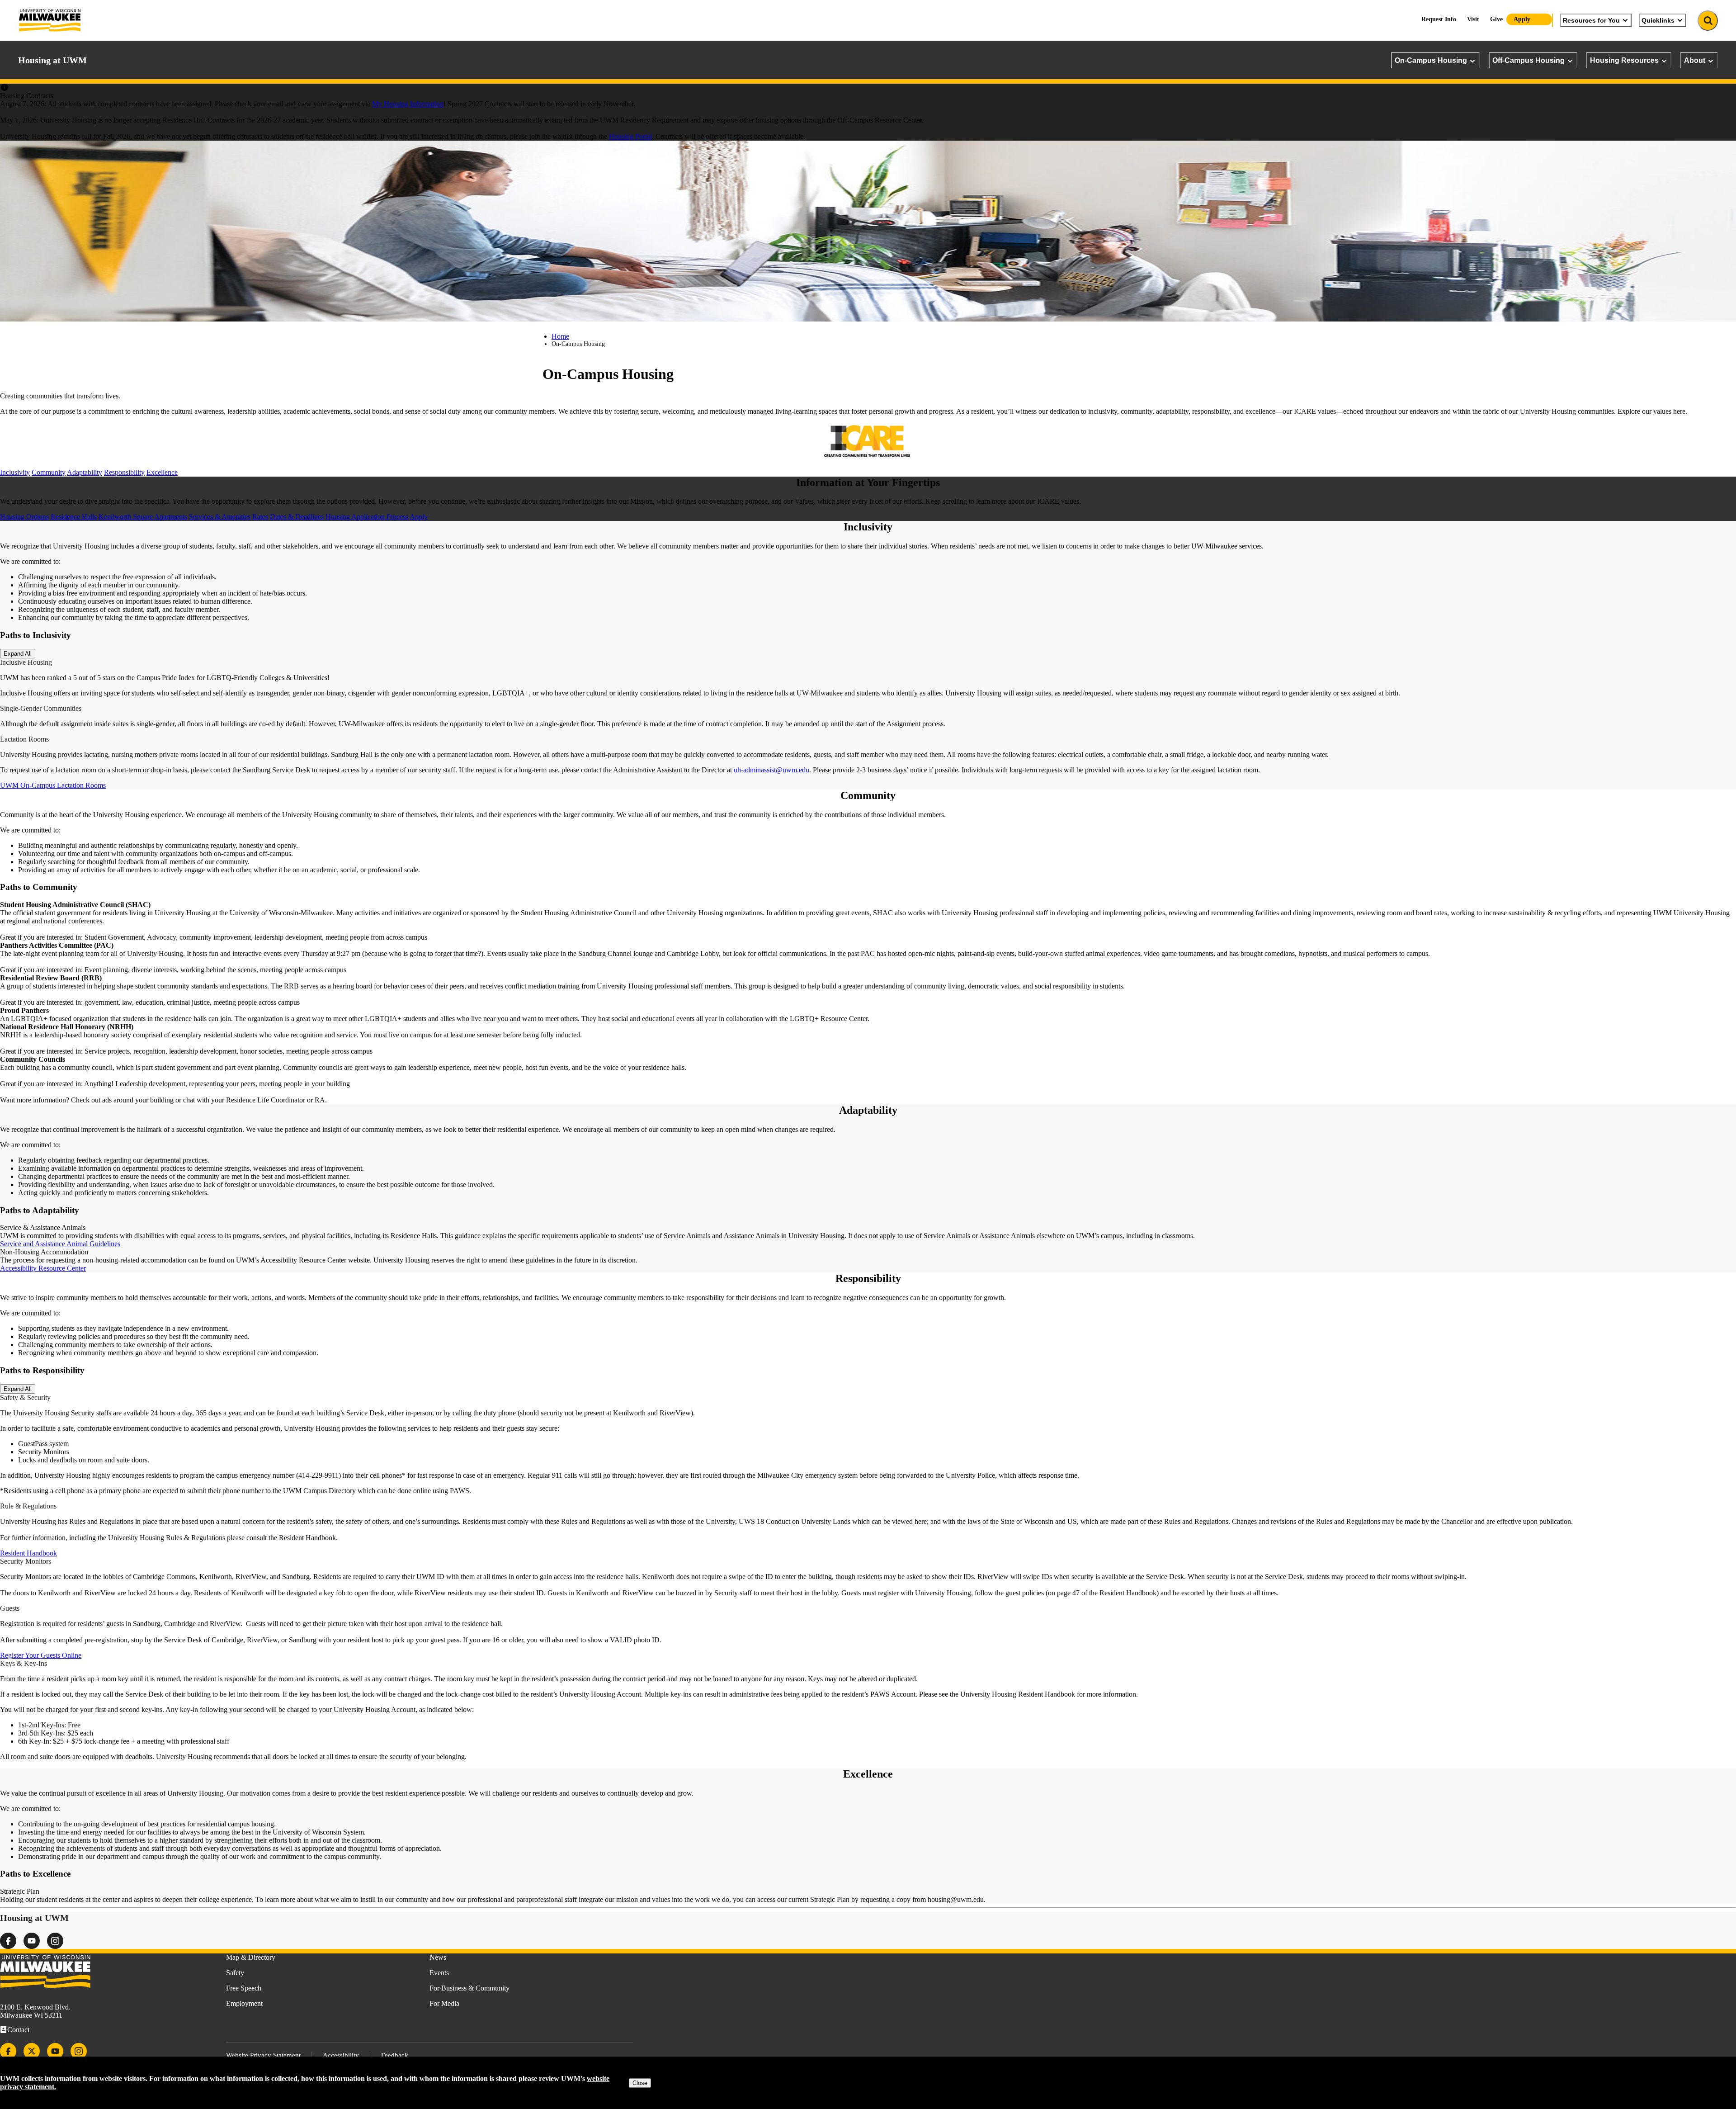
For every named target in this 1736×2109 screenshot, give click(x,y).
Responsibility (124, 472)
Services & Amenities (220, 517)
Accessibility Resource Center (43, 1268)
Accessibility (341, 2055)
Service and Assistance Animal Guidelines (60, 1244)
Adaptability (85, 472)
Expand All (18, 654)
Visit (1473, 19)
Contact (18, 2030)
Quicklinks (1658, 20)
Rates (260, 517)
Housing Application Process (367, 517)
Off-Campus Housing (1528, 60)
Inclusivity (15, 472)
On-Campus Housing (1431, 60)
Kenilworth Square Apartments (143, 517)
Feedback (395, 2055)
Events (439, 1973)
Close (640, 2083)
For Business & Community (469, 1988)
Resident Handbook (28, 1553)
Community (49, 472)
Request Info (1439, 19)
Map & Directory (251, 1957)
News (438, 1957)
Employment (244, 2003)
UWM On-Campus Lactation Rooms (53, 785)
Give (1496, 19)
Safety (235, 1973)
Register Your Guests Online (41, 1655)
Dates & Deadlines (297, 517)
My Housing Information (408, 104)
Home (560, 336)
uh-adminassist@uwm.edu (771, 770)
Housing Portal (630, 136)
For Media (444, 2003)
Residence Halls (74, 517)
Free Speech (244, 1988)
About (1695, 60)
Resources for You (1591, 20)
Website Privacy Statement (263, 2055)
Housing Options (24, 517)
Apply (1522, 19)
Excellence (162, 472)
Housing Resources (1624, 60)
